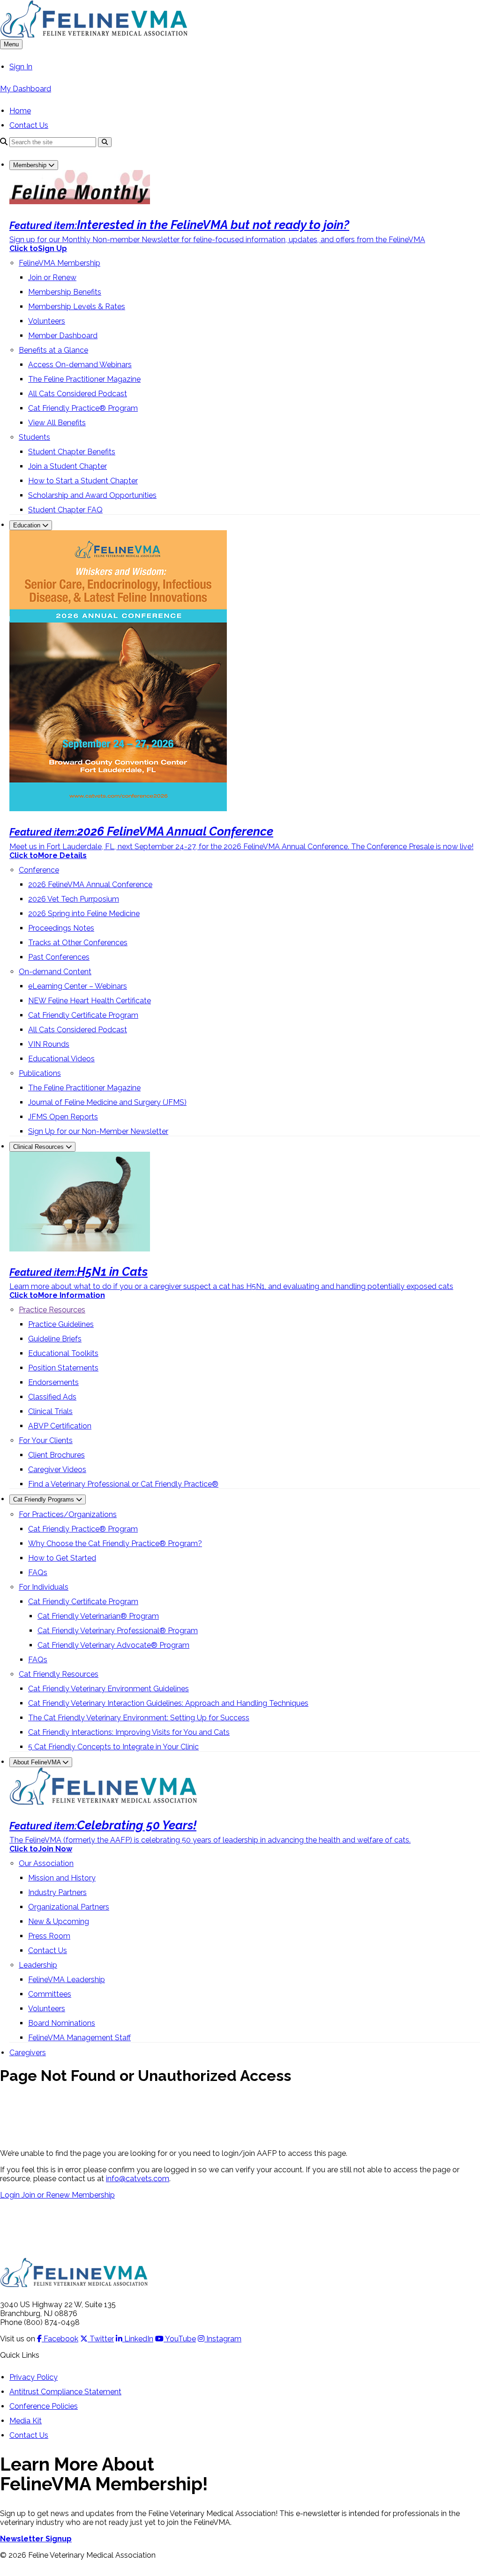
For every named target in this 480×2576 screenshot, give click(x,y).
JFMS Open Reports (63, 1117)
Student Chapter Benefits (72, 452)
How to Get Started (62, 1558)
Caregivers (28, 2053)
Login (11, 2195)
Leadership (38, 1965)
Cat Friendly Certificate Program (83, 1015)
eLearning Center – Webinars (78, 986)
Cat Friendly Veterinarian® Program (98, 1616)
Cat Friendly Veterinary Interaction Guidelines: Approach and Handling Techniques (168, 1703)
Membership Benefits (65, 292)
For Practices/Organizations (68, 1514)
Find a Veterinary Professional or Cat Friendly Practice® (123, 1484)
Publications (40, 1073)
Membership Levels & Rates (77, 307)
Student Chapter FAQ (65, 510)
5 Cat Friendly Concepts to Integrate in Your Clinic (113, 1747)
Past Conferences (59, 957)
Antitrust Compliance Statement (65, 2392)
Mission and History (62, 1878)
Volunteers (47, 321)
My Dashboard (26, 89)
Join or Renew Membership (68, 2195)
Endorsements (53, 1382)
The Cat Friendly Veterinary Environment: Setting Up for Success (139, 1718)
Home (20, 111)
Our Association (46, 1863)
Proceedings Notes (61, 928)
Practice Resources (52, 1310)
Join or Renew (52, 278)
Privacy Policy (34, 2377)
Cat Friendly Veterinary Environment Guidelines (109, 1689)
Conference (39, 870)
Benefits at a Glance (53, 350)
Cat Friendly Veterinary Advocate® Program (113, 1645)
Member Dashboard (63, 336)
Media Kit (26, 2421)
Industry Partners (57, 1892)
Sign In (21, 67)
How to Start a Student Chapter (83, 481)
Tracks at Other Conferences (78, 943)
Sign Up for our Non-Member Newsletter (98, 1131)
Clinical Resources (39, 1147)
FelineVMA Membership (60, 263)
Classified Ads (52, 1397)
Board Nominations (62, 2023)
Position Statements (63, 1368)
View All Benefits (57, 423)
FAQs (38, 1573)
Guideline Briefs (55, 1339)
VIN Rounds (49, 1044)
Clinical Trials (50, 1411)
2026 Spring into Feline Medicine (84, 914)
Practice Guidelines (61, 1324)
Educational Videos (61, 1059)
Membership (31, 165)
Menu (11, 44)
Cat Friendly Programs (45, 1499)
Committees (50, 1994)
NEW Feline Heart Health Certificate (90, 1001)
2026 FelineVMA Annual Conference (90, 885)
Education (28, 525)
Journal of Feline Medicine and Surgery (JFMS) (107, 1102)
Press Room (49, 1936)
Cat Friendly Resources (59, 1674)
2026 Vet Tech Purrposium (74, 899)
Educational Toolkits (63, 1353)
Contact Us (29, 125)
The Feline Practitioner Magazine (84, 379)
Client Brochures (56, 1455)
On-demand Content (55, 972)
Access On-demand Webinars (80, 365)
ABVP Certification (60, 1426)
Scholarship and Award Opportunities (92, 495)
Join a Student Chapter (67, 466)
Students (34, 437)
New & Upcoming (59, 1921)
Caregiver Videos (57, 1469)
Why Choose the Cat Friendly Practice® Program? (115, 1543)
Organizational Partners (69, 1907)
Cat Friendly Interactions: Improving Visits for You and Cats (129, 1732)
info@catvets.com (138, 2179)
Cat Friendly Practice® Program (83, 408)
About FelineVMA (38, 1762)
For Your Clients (46, 1440)
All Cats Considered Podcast (78, 394)
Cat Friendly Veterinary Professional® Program (118, 1631)
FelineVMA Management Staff (79, 2038)
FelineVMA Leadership (67, 1980)
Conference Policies (44, 2406)
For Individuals (44, 1587)
